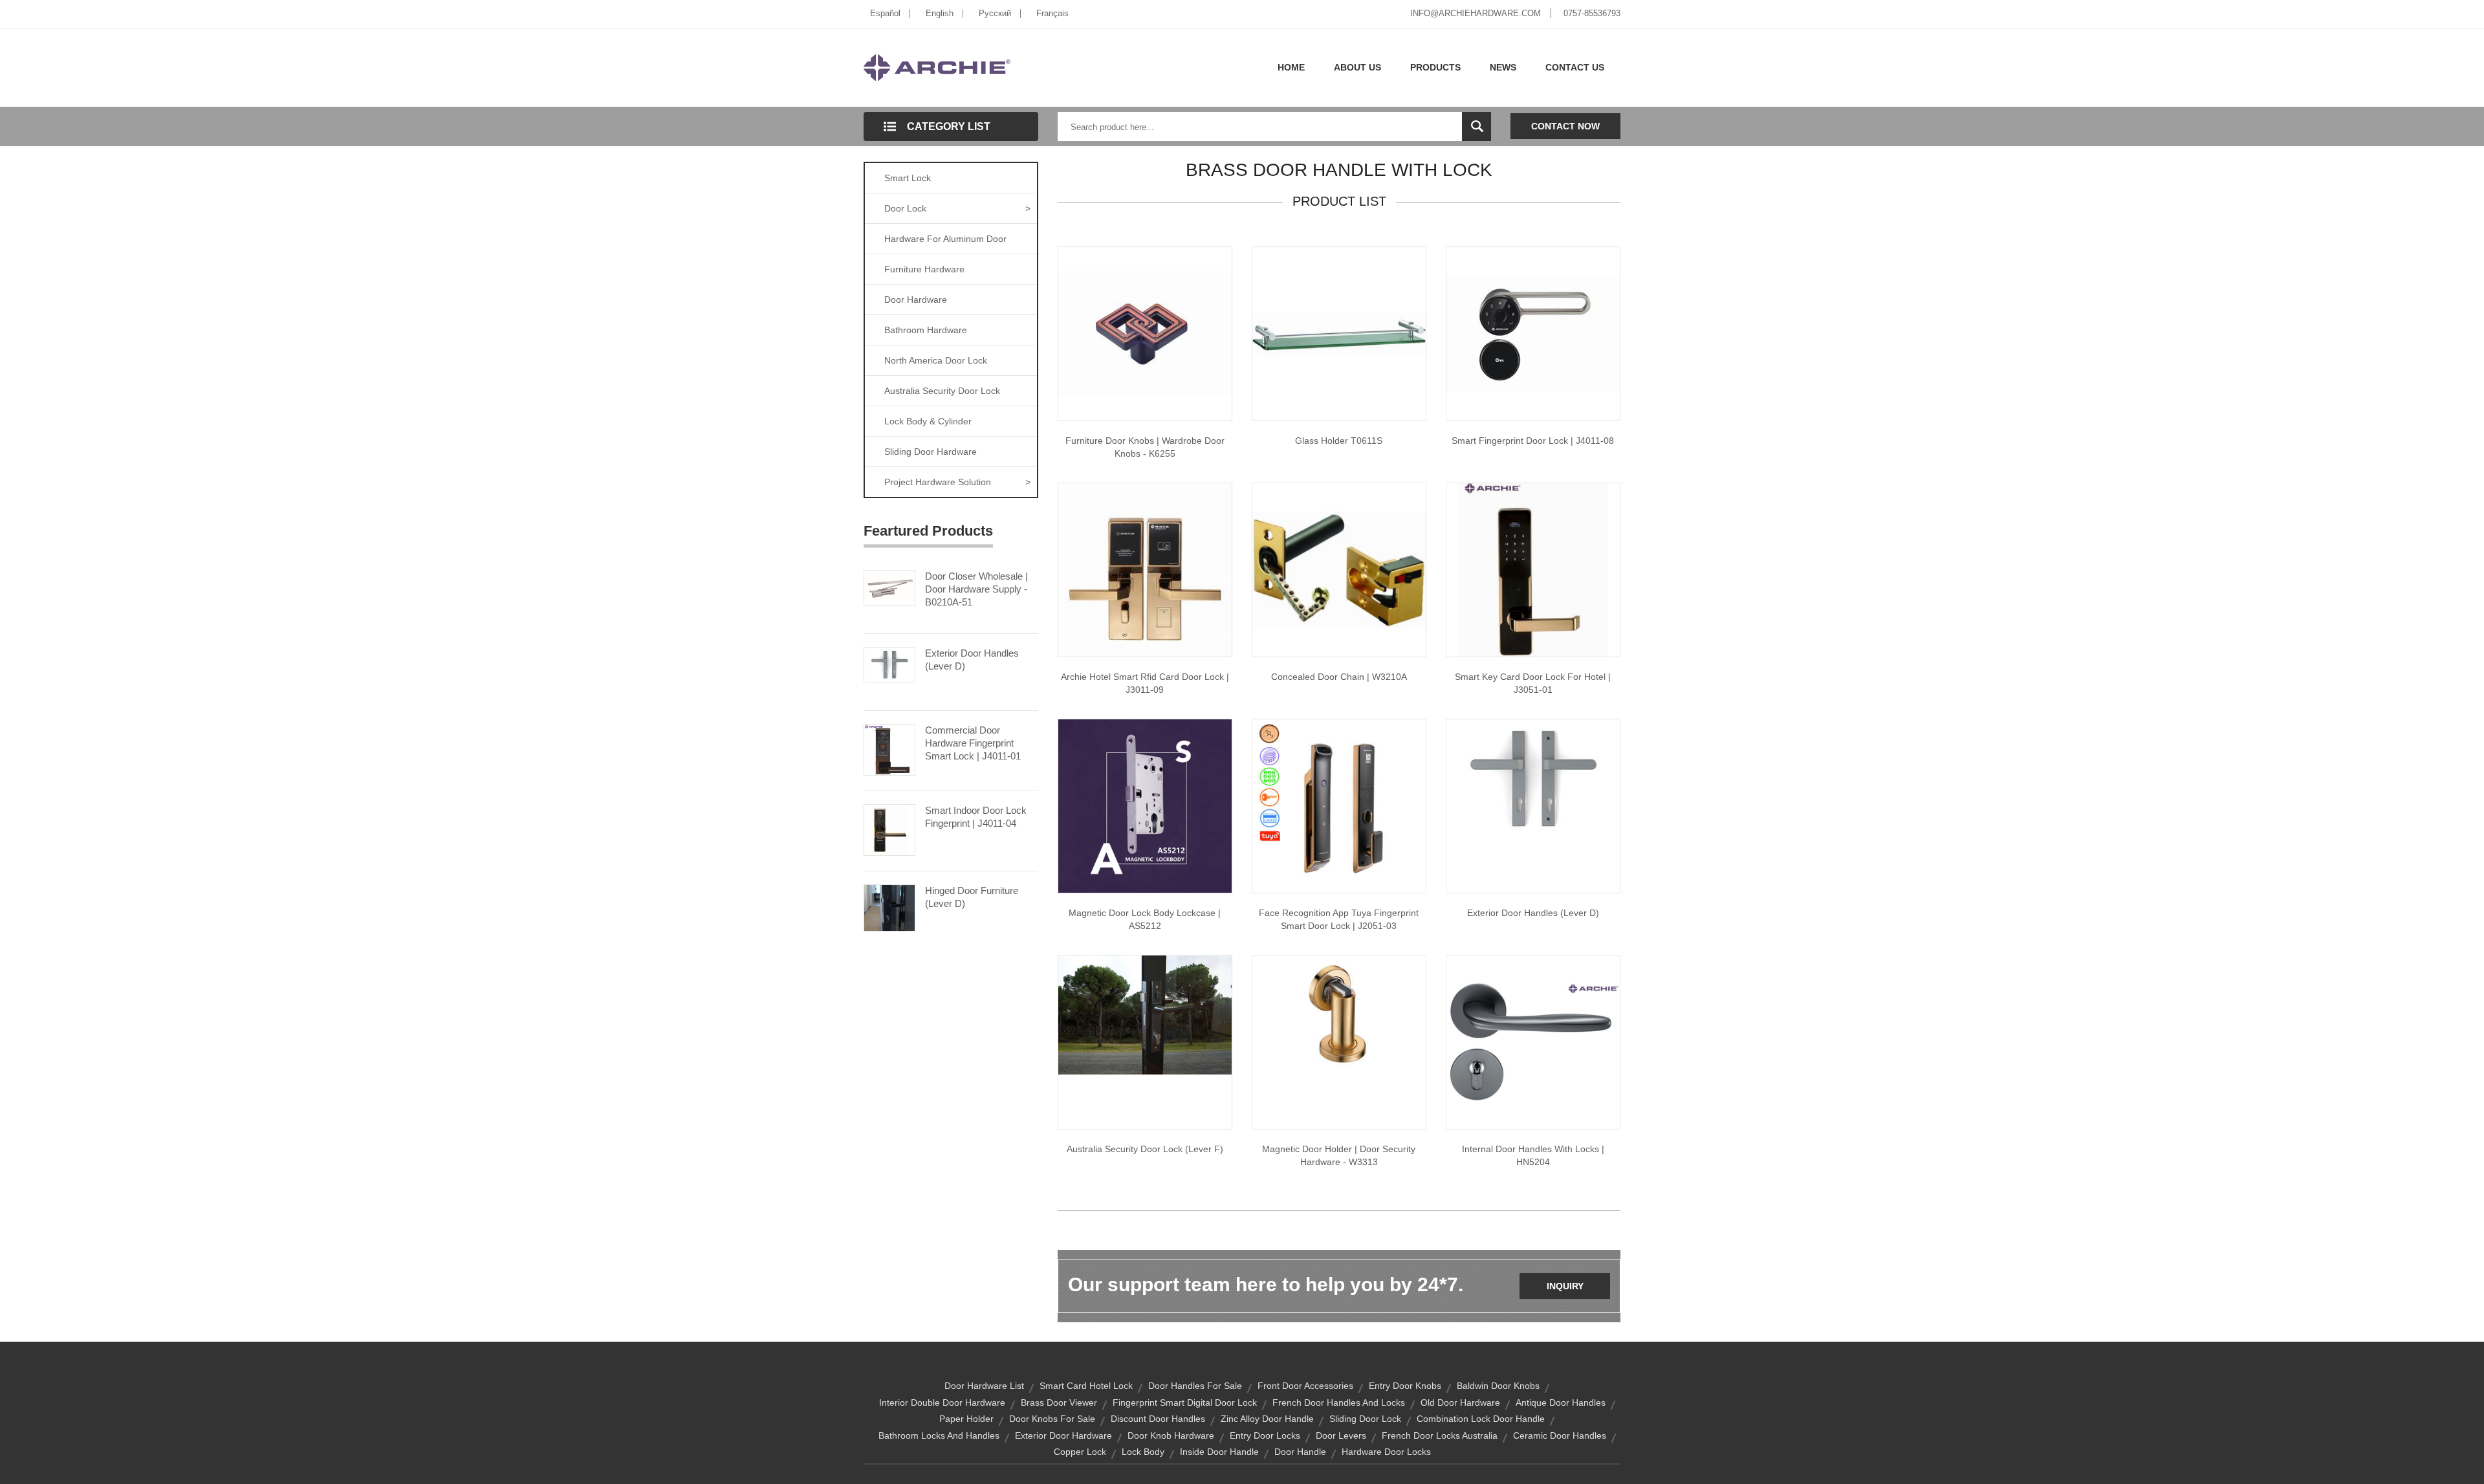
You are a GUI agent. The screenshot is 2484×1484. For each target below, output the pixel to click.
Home (1291, 67)
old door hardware (1460, 1402)
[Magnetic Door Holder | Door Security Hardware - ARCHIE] (1339, 1014)
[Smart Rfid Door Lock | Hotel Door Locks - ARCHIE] (1145, 569)
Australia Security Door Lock (942, 391)
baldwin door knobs (1498, 1386)
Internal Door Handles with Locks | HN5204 (1533, 1155)
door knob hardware (1171, 1435)
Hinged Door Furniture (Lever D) (972, 897)
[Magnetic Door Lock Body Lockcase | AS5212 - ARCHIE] (1145, 805)
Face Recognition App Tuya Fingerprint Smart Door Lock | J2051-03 (1339, 919)
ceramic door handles (1560, 1435)
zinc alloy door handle (1267, 1419)
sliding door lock (1365, 1419)
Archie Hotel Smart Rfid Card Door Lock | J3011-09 (1145, 683)
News (1503, 67)
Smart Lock (908, 178)
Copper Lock (1080, 1452)
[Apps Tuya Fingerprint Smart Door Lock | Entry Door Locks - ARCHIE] (1339, 805)
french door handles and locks (1339, 1402)
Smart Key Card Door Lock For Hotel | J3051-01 (1533, 683)
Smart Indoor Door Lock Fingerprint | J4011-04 (976, 817)
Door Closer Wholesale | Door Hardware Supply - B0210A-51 (976, 589)
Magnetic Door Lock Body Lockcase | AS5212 (1145, 919)
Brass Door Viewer (1059, 1402)
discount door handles (1158, 1419)
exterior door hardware (1063, 1435)
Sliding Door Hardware (931, 452)
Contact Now (1565, 126)
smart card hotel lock (1086, 1386)
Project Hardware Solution (957, 482)
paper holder (966, 1419)
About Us (1357, 67)
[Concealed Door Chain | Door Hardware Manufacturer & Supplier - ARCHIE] (1339, 569)
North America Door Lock (936, 360)
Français (1052, 13)
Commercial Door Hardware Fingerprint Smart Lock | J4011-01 (973, 743)
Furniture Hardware (924, 269)
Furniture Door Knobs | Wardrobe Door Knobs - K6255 (1145, 447)
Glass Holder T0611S (1339, 441)
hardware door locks (1386, 1452)
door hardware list (984, 1386)
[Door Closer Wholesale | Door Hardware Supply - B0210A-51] (889, 587)
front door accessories (1305, 1386)
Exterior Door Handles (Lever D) (972, 660)
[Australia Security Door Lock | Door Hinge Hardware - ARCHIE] (1145, 1014)
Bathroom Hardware (926, 330)
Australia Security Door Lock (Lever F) (1145, 1149)
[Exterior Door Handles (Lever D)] (889, 664)
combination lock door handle (1481, 1419)
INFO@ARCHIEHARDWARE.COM (1476, 13)
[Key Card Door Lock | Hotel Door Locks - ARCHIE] (1533, 569)
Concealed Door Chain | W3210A (1339, 677)
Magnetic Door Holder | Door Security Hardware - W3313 (1339, 1155)
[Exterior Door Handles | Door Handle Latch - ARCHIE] (1533, 778)
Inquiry (1565, 1286)
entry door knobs (1405, 1386)
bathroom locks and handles (939, 1435)
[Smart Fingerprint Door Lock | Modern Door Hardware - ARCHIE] (1533, 333)
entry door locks (1265, 1435)
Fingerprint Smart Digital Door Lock (1185, 1402)
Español (885, 13)
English (940, 13)
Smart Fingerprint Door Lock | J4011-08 (1533, 441)
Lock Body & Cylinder (928, 421)
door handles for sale (1195, 1386)
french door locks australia (1440, 1435)
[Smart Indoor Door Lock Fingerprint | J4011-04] (889, 829)
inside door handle (1219, 1452)
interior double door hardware (942, 1402)
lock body (1143, 1452)
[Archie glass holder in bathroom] (1339, 333)
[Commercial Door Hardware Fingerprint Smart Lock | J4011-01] (889, 748)
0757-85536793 (1592, 13)
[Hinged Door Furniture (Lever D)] (889, 907)
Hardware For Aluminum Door (945, 239)
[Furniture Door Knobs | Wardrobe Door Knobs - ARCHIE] (1145, 333)
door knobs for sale (1052, 1419)
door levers (1341, 1435)
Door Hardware (916, 300)
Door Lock (957, 208)
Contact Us (1575, 67)
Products (1435, 67)
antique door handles (1561, 1402)
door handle (1300, 1452)
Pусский (995, 13)
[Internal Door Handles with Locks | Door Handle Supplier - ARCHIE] (1533, 1042)
